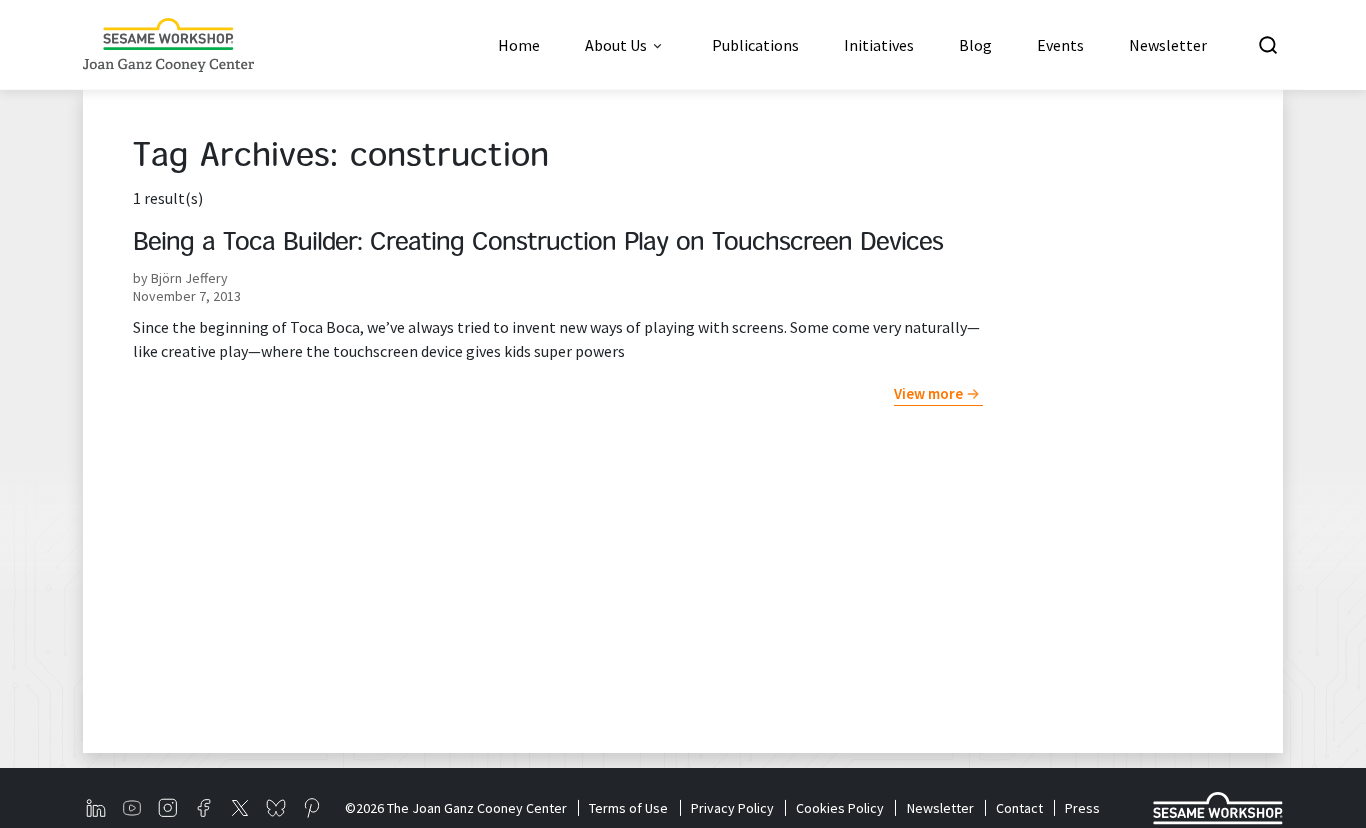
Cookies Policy (840, 808)
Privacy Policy (732, 808)
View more (928, 393)
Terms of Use (628, 808)
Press (1082, 808)
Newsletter (940, 808)
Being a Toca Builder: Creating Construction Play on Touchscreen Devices (538, 244)
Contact (1019, 808)
